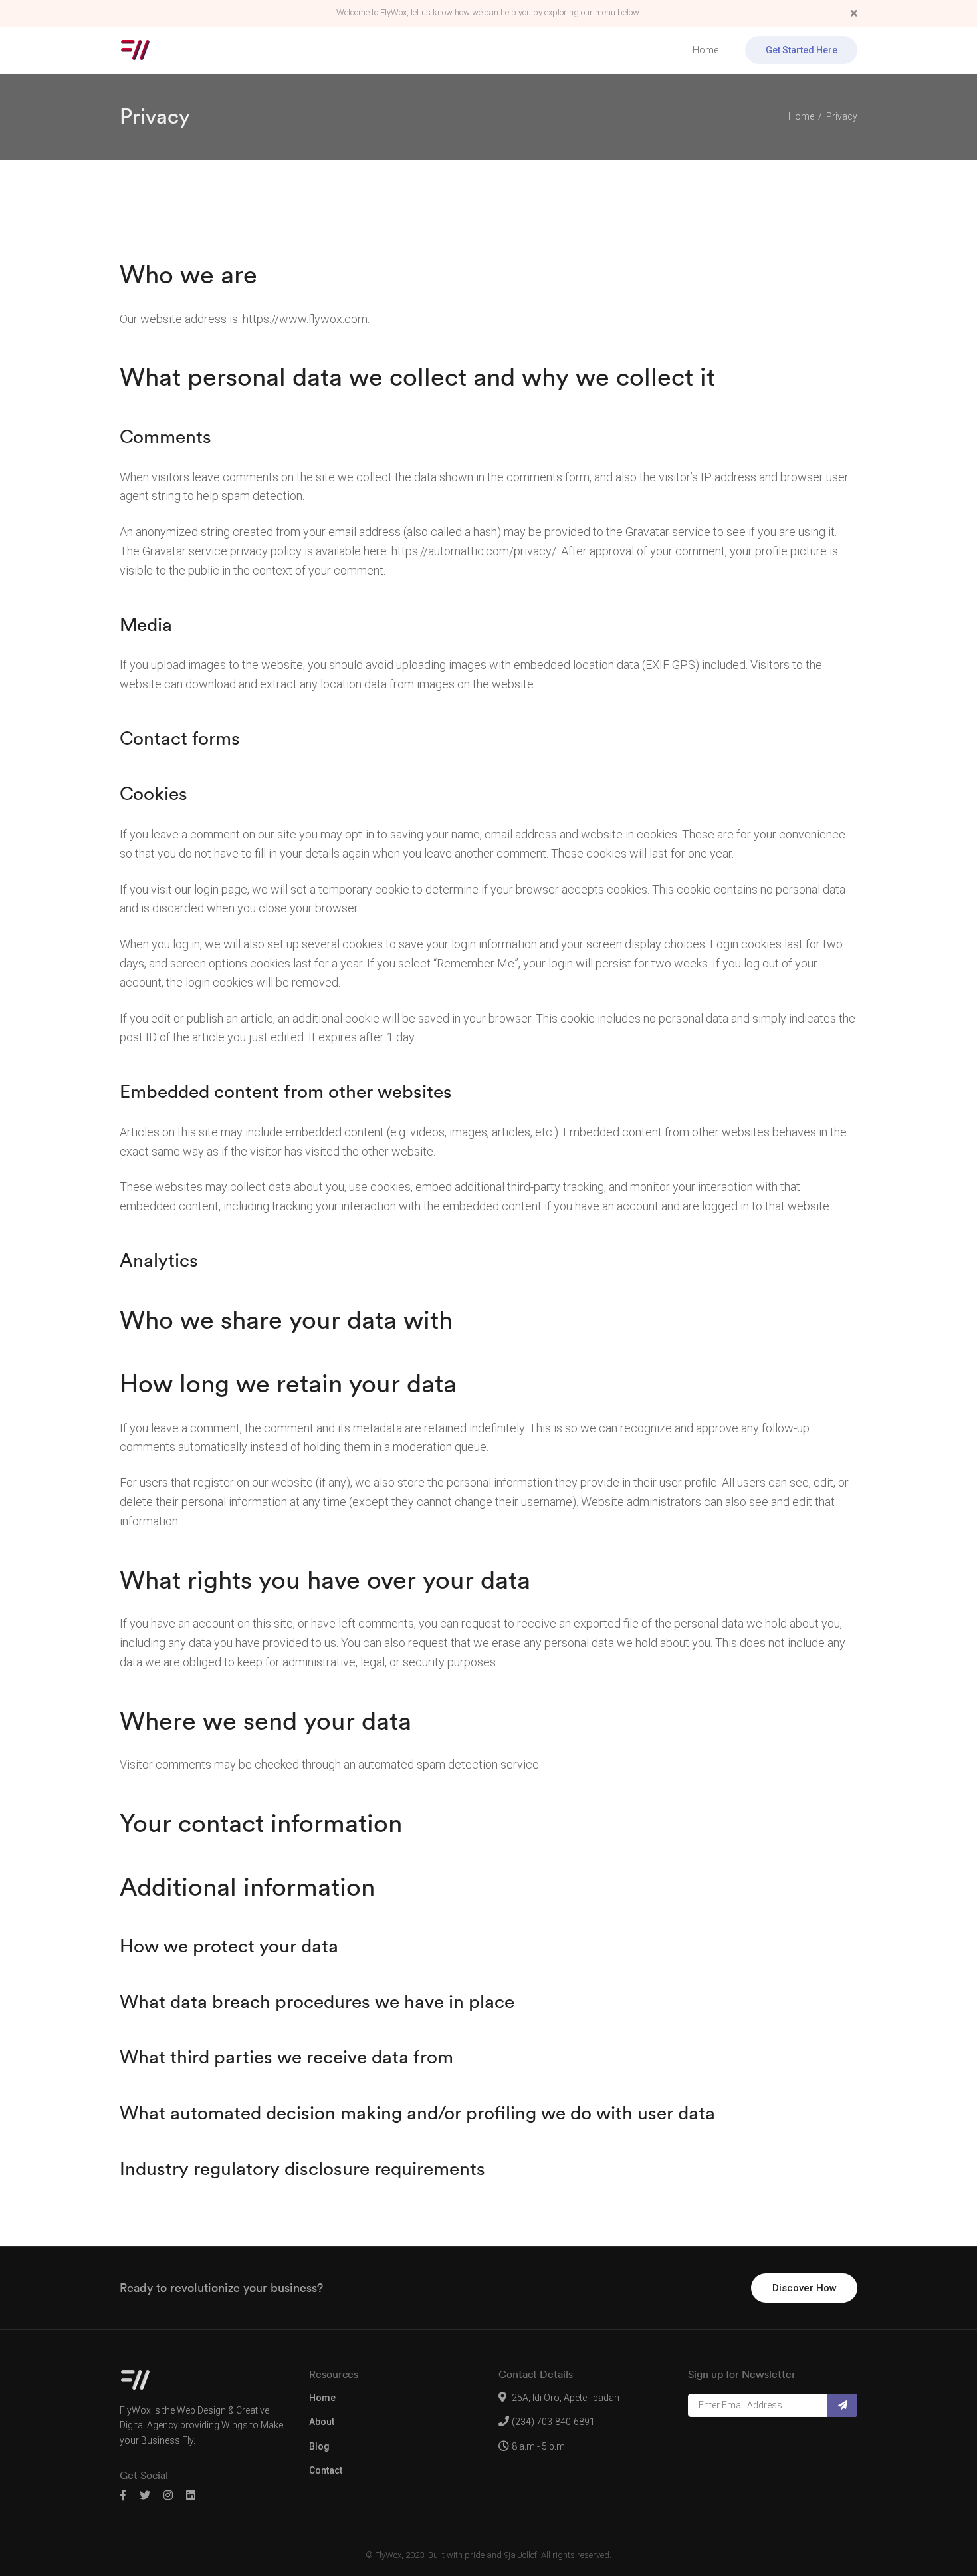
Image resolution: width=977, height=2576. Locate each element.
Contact (326, 2470)
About (322, 2422)
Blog (319, 2446)
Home (706, 50)
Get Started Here (802, 50)
